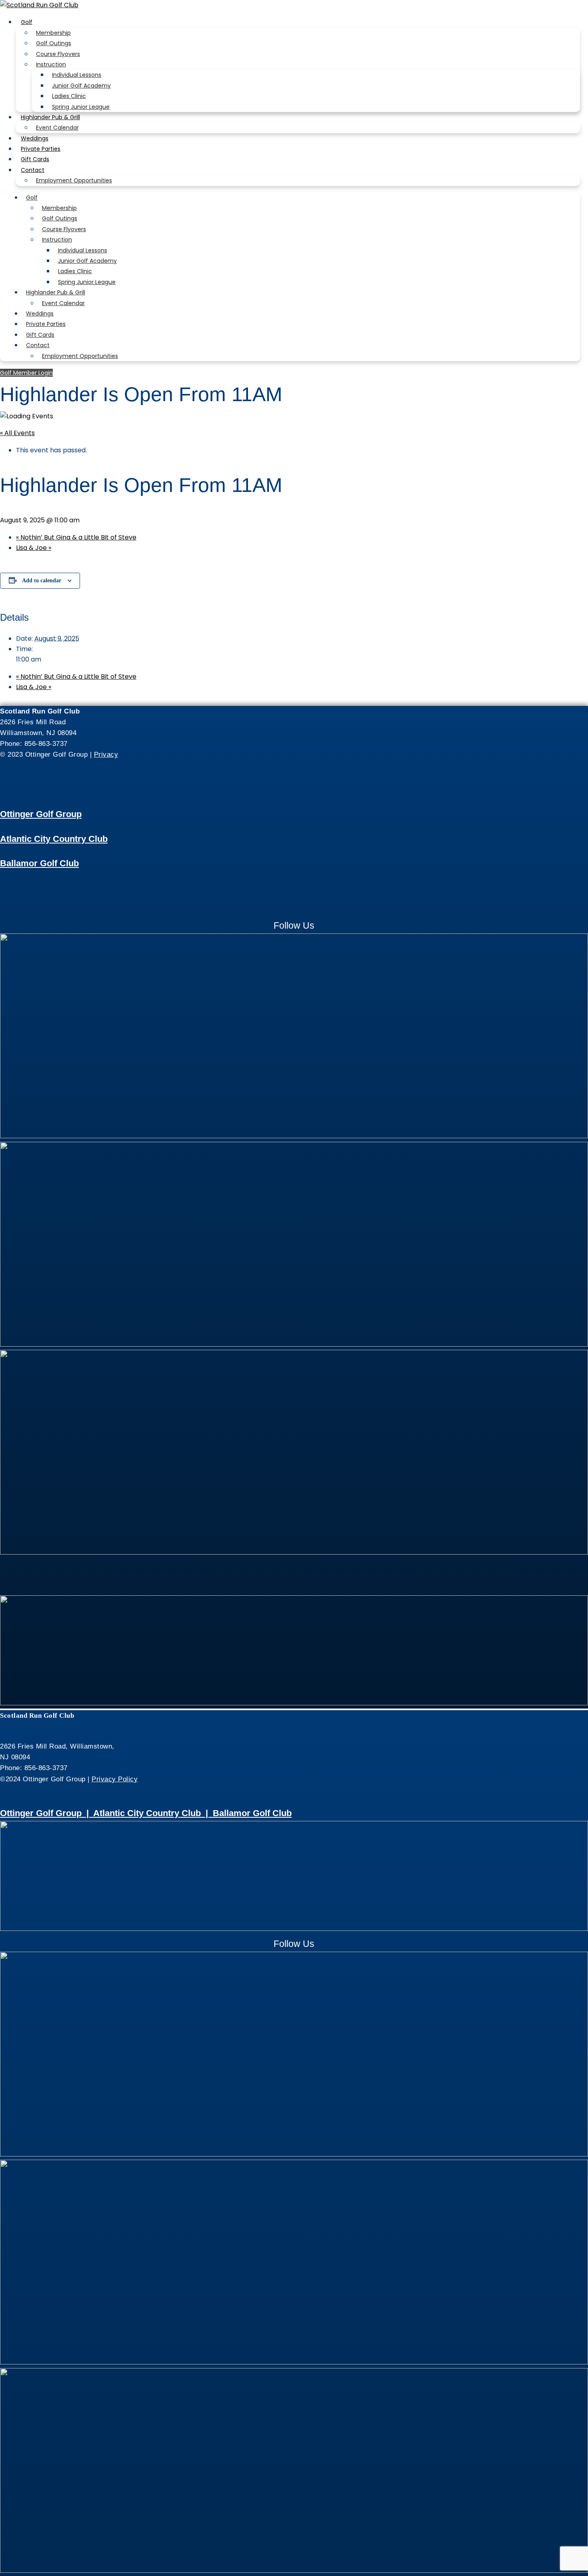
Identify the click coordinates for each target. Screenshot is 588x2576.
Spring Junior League (81, 107)
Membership (53, 33)
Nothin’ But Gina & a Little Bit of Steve (76, 537)
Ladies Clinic (69, 96)
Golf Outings (54, 43)
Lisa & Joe (34, 548)
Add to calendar (42, 581)
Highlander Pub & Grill (50, 117)
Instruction (51, 64)
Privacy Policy (115, 1779)
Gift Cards (35, 159)
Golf (27, 22)
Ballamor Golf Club (39, 863)
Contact (33, 170)
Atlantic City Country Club (54, 839)
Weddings (35, 138)
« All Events (17, 433)
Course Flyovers (58, 54)
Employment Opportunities (74, 180)
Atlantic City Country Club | (153, 1813)
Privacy (106, 754)
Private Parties (41, 149)
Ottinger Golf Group (41, 814)
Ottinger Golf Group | (47, 1813)
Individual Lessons (77, 75)
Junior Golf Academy (81, 86)
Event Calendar (57, 128)
